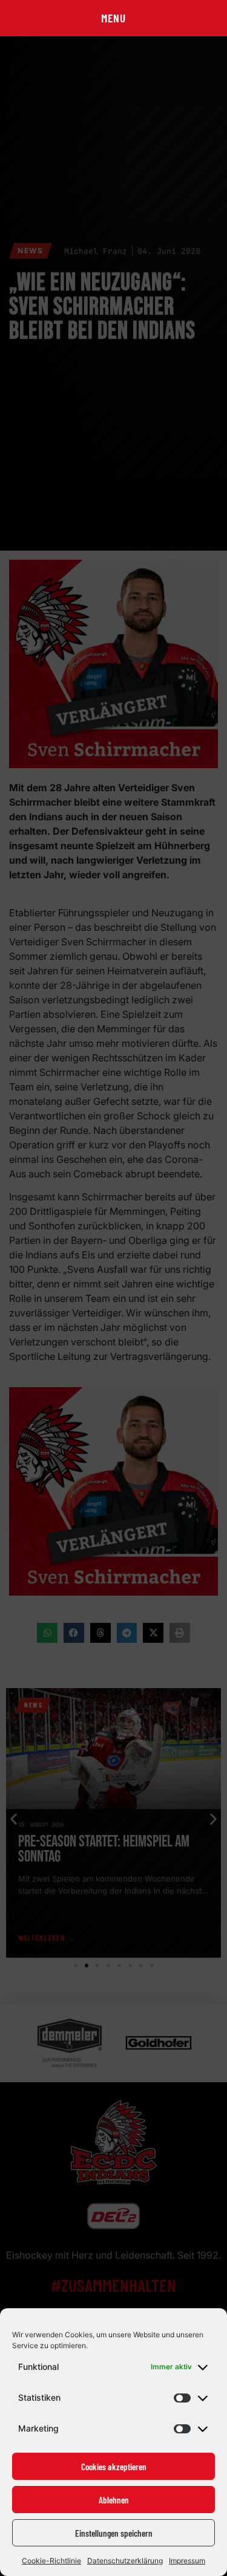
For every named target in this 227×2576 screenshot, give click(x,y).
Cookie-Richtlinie (51, 2561)
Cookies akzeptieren (114, 2467)
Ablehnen (114, 2500)
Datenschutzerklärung (125, 2561)
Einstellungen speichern (114, 2533)
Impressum (187, 2561)
